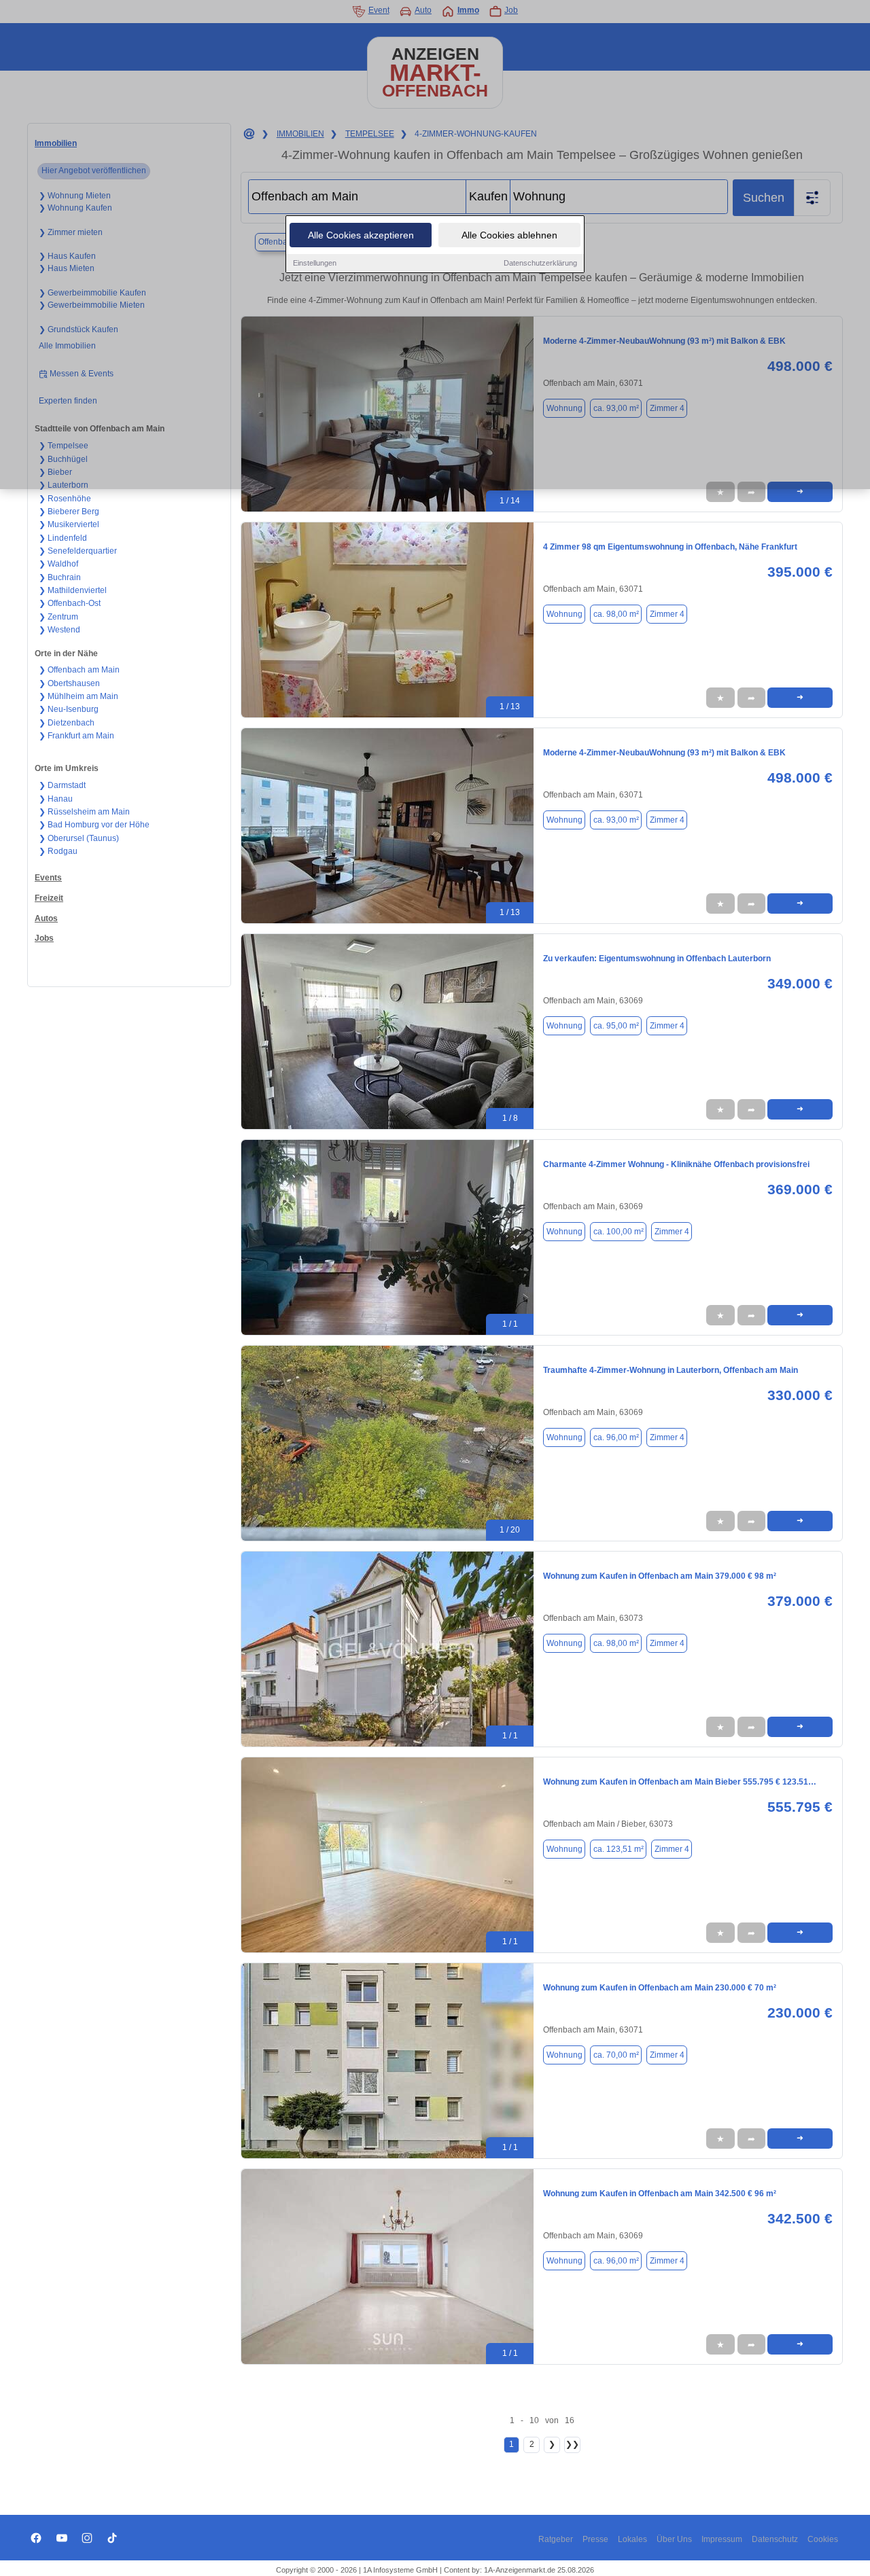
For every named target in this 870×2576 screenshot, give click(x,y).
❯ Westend (59, 630)
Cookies (823, 2539)
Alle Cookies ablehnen (509, 235)
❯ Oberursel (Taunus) (79, 838)
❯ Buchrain (60, 577)
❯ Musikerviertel (69, 524)
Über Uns (674, 2539)
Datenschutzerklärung (540, 263)
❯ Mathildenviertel (73, 590)
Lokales (632, 2539)
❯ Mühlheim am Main (79, 696)
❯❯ (572, 2444)
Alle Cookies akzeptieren (361, 235)
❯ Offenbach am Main (79, 670)
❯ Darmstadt (62, 785)
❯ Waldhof (58, 564)
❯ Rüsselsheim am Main (84, 812)
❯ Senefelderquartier (78, 551)
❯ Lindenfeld (63, 538)
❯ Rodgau (58, 851)
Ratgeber (556, 2539)
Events (48, 878)
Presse (595, 2539)
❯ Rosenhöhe (65, 499)
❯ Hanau (56, 799)
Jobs (44, 938)
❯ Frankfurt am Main (76, 736)
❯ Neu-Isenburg (69, 709)
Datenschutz (775, 2539)
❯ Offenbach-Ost (70, 603)
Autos (46, 918)
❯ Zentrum (58, 617)
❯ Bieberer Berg (69, 512)
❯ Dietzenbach (67, 723)
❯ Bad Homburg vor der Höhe (94, 825)
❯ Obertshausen (69, 683)
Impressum (722, 2539)
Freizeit (49, 898)
